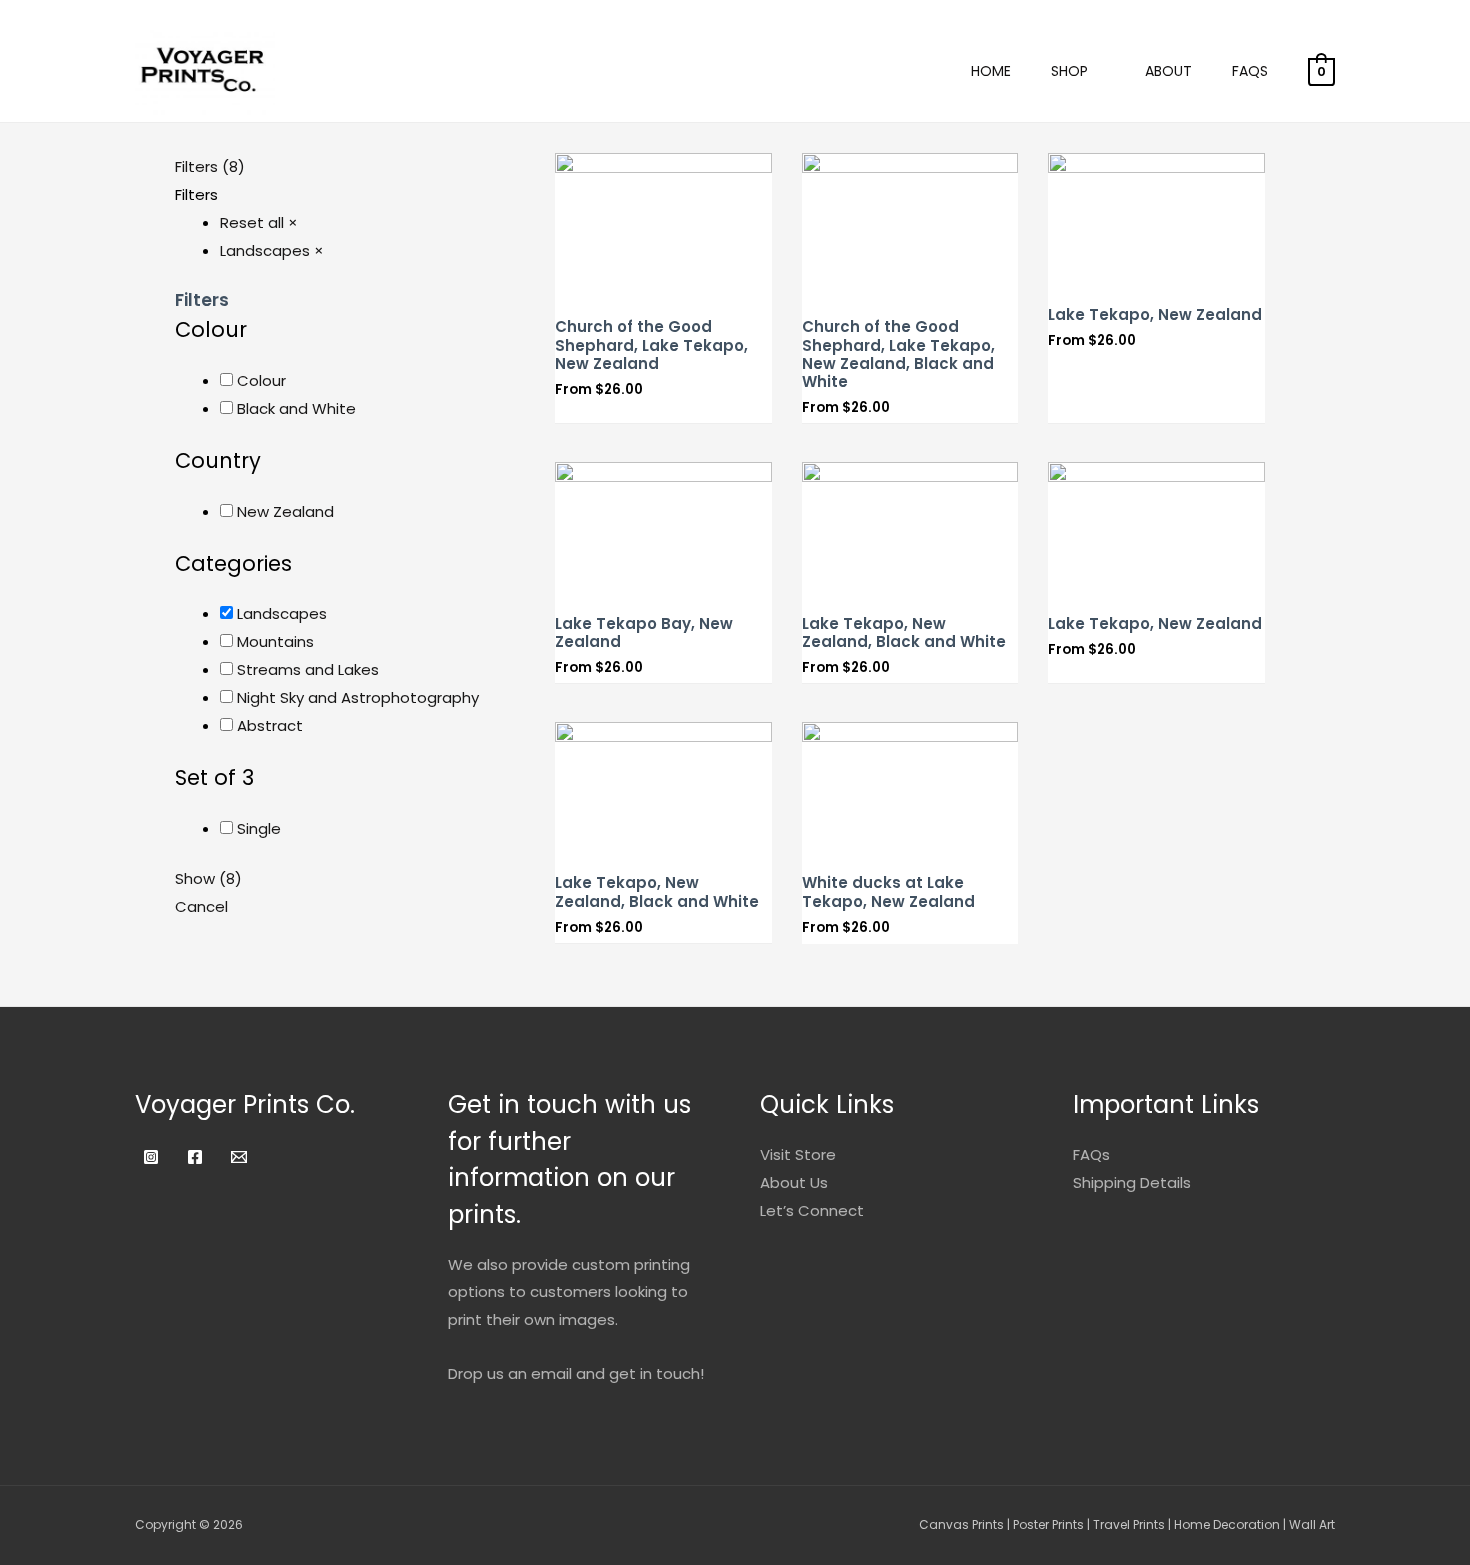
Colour (261, 380)
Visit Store (798, 1154)
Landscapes (282, 613)
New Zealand (285, 511)
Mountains (275, 641)
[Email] (239, 1157)
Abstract (270, 725)
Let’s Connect (812, 1210)
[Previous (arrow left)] (35, 782)
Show (208, 878)
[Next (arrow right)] (1435, 782)
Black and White (296, 408)
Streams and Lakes (308, 669)
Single (259, 828)
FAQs (1250, 71)
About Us (794, 1182)
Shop (1069, 71)
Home (991, 71)
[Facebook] (195, 1157)
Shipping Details (1132, 1182)
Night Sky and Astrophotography (358, 697)
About (1168, 71)
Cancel (201, 906)
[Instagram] (151, 1157)
